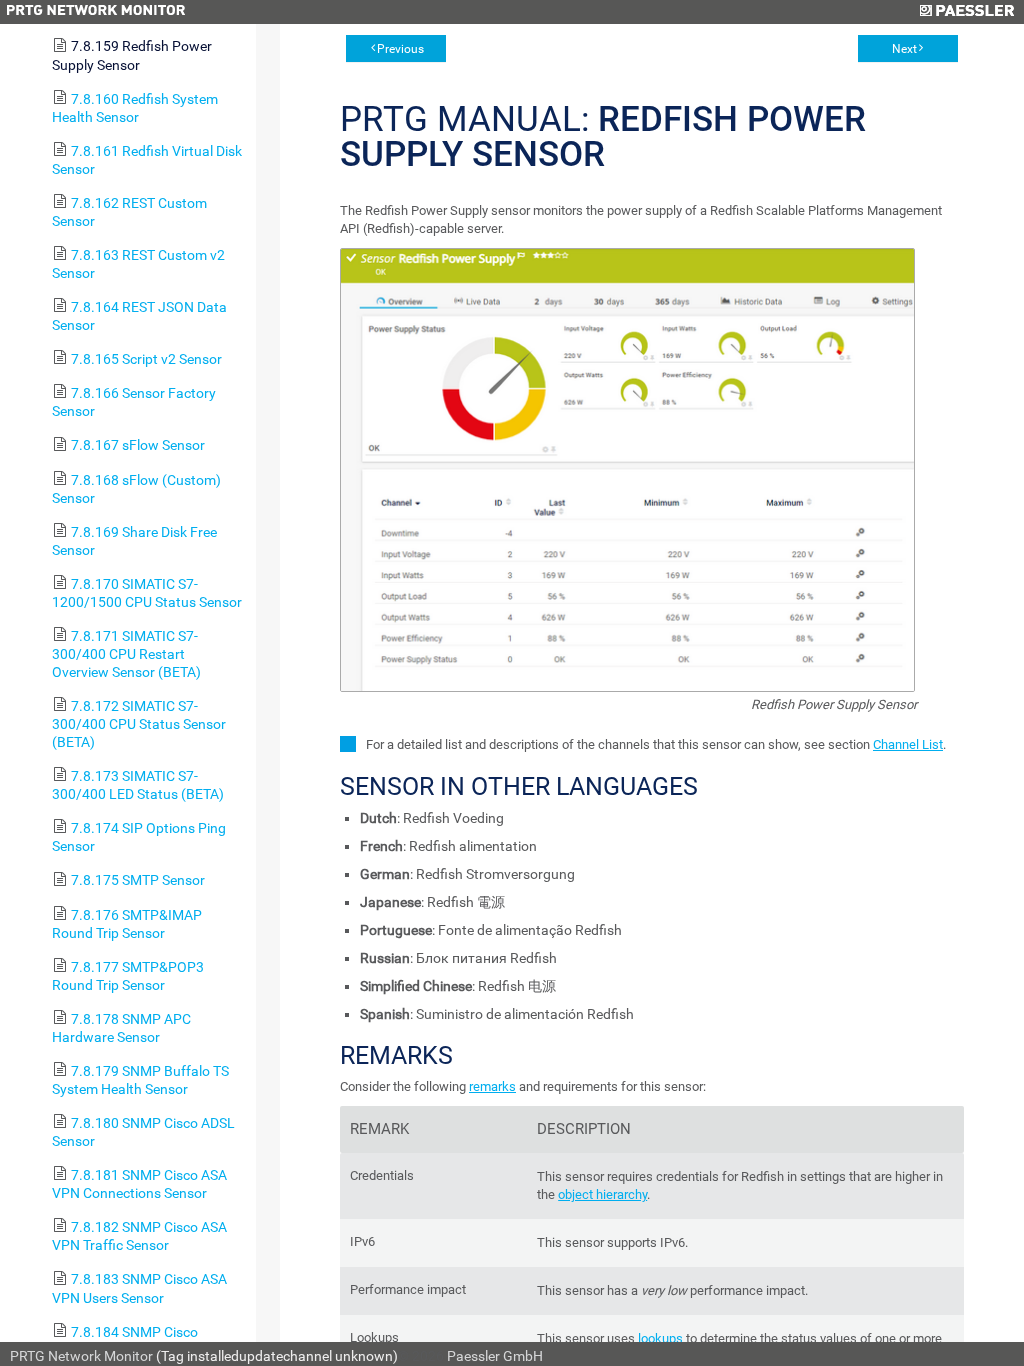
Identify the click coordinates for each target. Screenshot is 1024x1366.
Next (904, 49)
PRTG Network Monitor (81, 1356)
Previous (400, 49)
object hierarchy (602, 1194)
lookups (660, 1338)
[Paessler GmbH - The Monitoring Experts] (966, 12)
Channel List (908, 744)
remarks (492, 1086)
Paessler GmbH (495, 1356)
